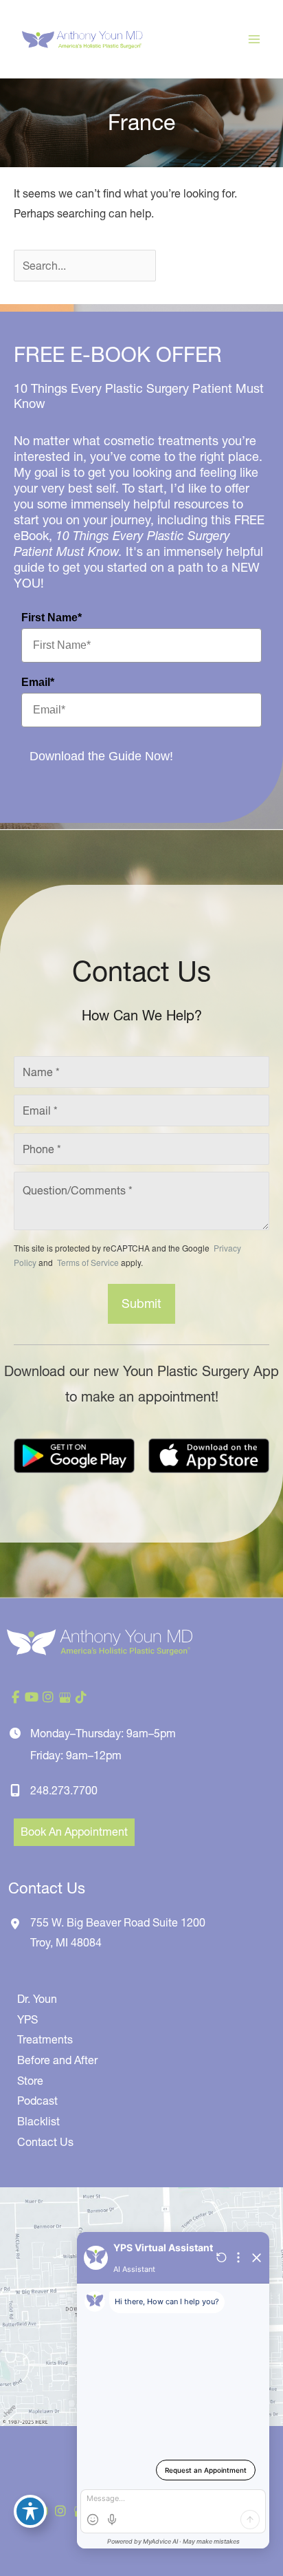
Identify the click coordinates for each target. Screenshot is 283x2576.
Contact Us (45, 2142)
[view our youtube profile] (32, 1697)
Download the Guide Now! (101, 756)
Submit (141, 1303)
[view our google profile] (65, 1697)
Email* (38, 682)
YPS (27, 2019)
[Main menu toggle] (254, 39)
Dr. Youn (37, 1999)
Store (30, 2081)
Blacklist (38, 2121)
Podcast (37, 2101)
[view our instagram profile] (48, 1697)
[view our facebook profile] (15, 1697)
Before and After (57, 2060)
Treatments (45, 2039)
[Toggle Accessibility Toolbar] (30, 2511)
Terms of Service (87, 1262)
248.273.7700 (64, 1790)
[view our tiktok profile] (81, 1697)
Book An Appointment (74, 1832)
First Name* (52, 618)
